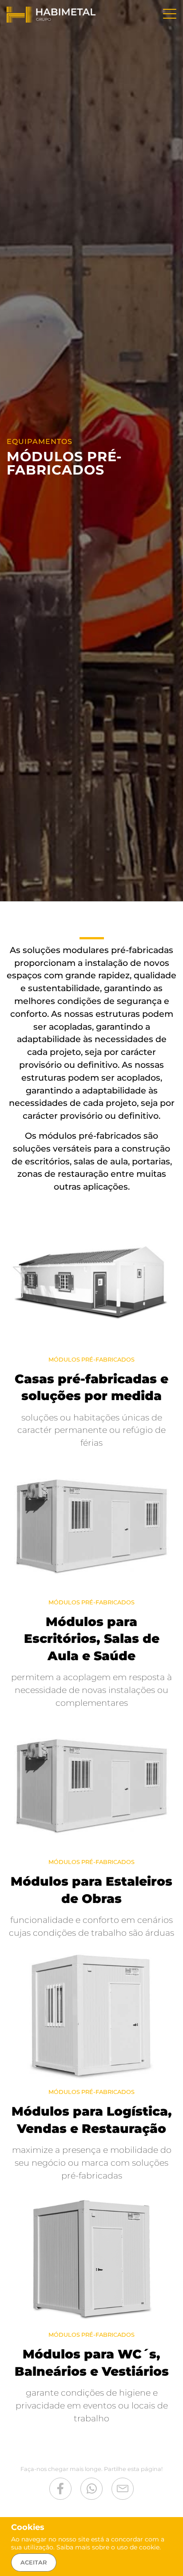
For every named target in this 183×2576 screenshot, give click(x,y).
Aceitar (34, 2562)
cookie (149, 2547)
